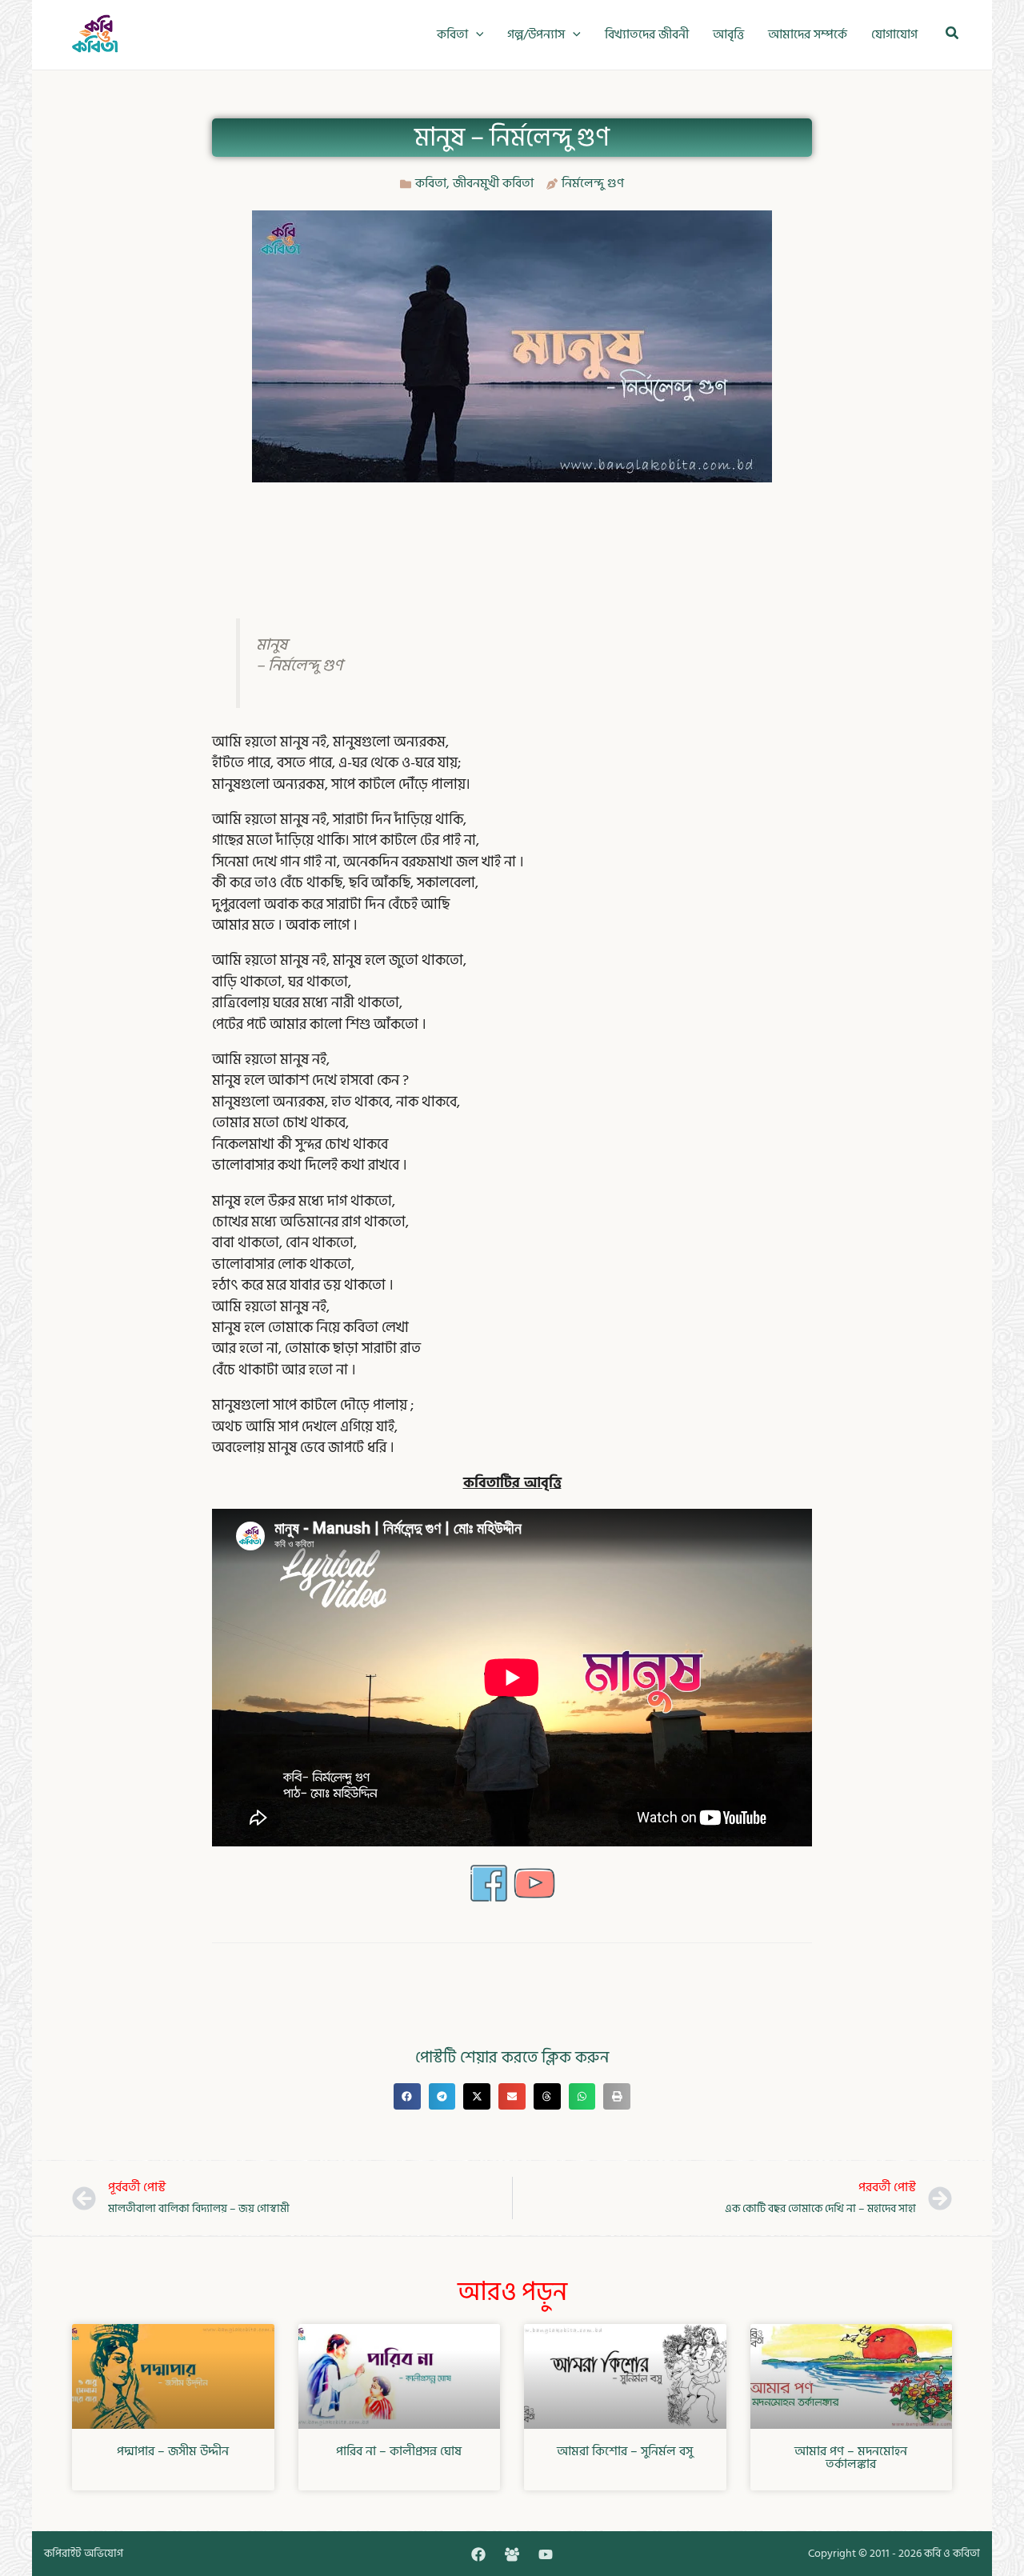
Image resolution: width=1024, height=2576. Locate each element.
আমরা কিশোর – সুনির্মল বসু (625, 2451)
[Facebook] (478, 2554)
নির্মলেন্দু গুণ (593, 183)
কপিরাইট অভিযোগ (84, 2553)
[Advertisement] (512, 534)
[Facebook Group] (512, 2554)
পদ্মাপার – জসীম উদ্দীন (173, 2451)
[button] (476, 35)
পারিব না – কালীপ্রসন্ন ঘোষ (399, 2451)
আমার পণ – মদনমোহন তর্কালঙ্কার (851, 2458)
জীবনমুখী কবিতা (493, 183)
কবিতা (431, 183)
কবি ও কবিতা (952, 2553)
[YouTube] (546, 2554)
